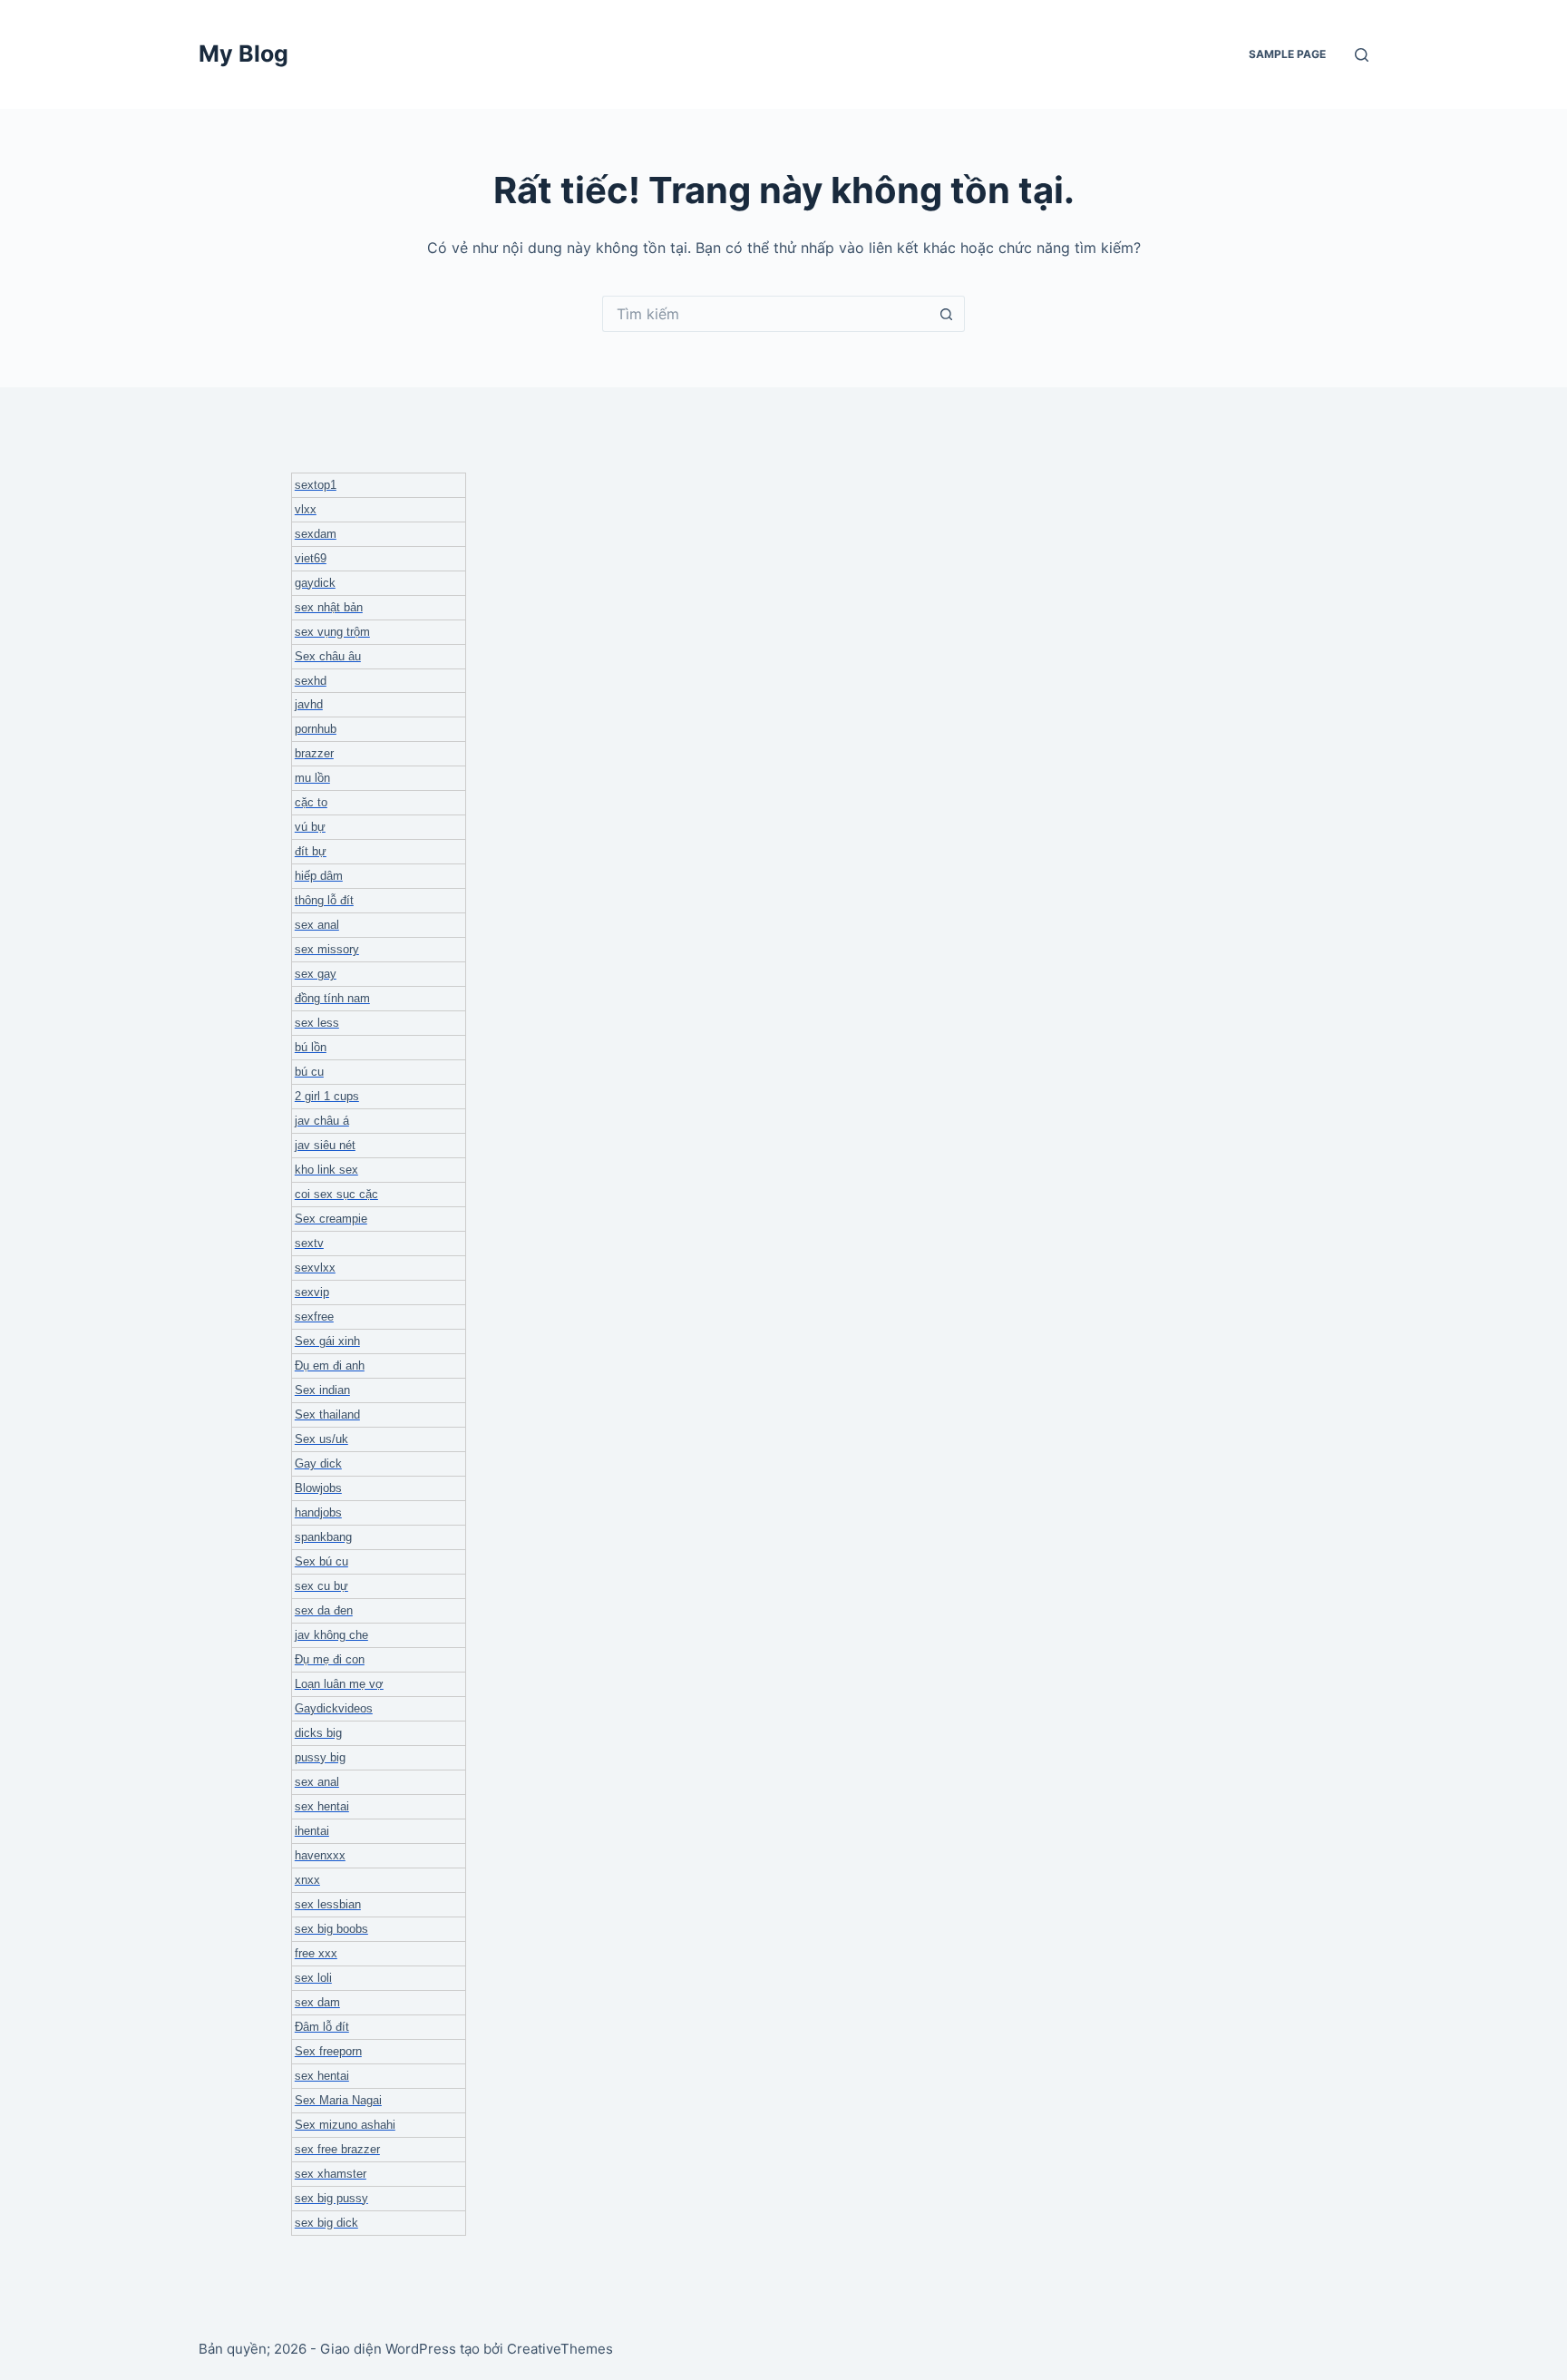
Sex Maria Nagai (338, 2100)
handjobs (318, 1512)
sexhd (311, 681)
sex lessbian (328, 1904)
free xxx (316, 1953)
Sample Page (1287, 54)
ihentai (312, 1831)
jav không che (331, 1635)
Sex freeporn (328, 2051)
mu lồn (312, 778)
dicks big (318, 1733)
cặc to (311, 802)
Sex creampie (331, 1219)
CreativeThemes (560, 2349)
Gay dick (318, 1463)
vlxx (306, 509)
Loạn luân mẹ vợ (339, 1684)
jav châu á (322, 1121)
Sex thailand (327, 1414)
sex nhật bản (329, 607)
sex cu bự (321, 1586)
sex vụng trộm (332, 632)
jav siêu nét (325, 1145)
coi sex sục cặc (336, 1194)
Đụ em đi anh (330, 1366)
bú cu (309, 1072)
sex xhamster (331, 2174)
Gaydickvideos (334, 1708)
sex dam (317, 2002)
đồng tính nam (332, 998)
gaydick (315, 583)
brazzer (314, 753)
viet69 (311, 558)
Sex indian (322, 1390)
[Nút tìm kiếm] (947, 314)
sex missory (327, 949)
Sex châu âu (328, 656)
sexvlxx (315, 1268)
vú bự (310, 827)
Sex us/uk (321, 1439)
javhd (309, 704)
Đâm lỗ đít (322, 2027)
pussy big (320, 1757)
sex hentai (322, 1806)
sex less (317, 1023)
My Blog (243, 54)
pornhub (316, 729)
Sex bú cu (321, 1561)
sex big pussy (331, 2198)
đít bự (311, 851)
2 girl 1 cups (327, 1096)
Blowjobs (318, 1488)
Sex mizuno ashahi (345, 2125)
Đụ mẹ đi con (330, 1659)
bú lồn (311, 1047)
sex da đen (324, 1610)
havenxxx (320, 1855)
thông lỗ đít (324, 900)
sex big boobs (331, 1929)
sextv (309, 1243)
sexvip (312, 1292)
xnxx (307, 1880)
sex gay (316, 974)
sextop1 (316, 485)
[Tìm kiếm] (1362, 55)
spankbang (323, 1537)
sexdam (316, 534)
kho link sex (326, 1170)
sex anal (317, 925)
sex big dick (326, 2223)
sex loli (313, 1978)
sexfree (314, 1317)
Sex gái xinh (327, 1341)
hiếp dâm (319, 876)
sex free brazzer (337, 2149)
